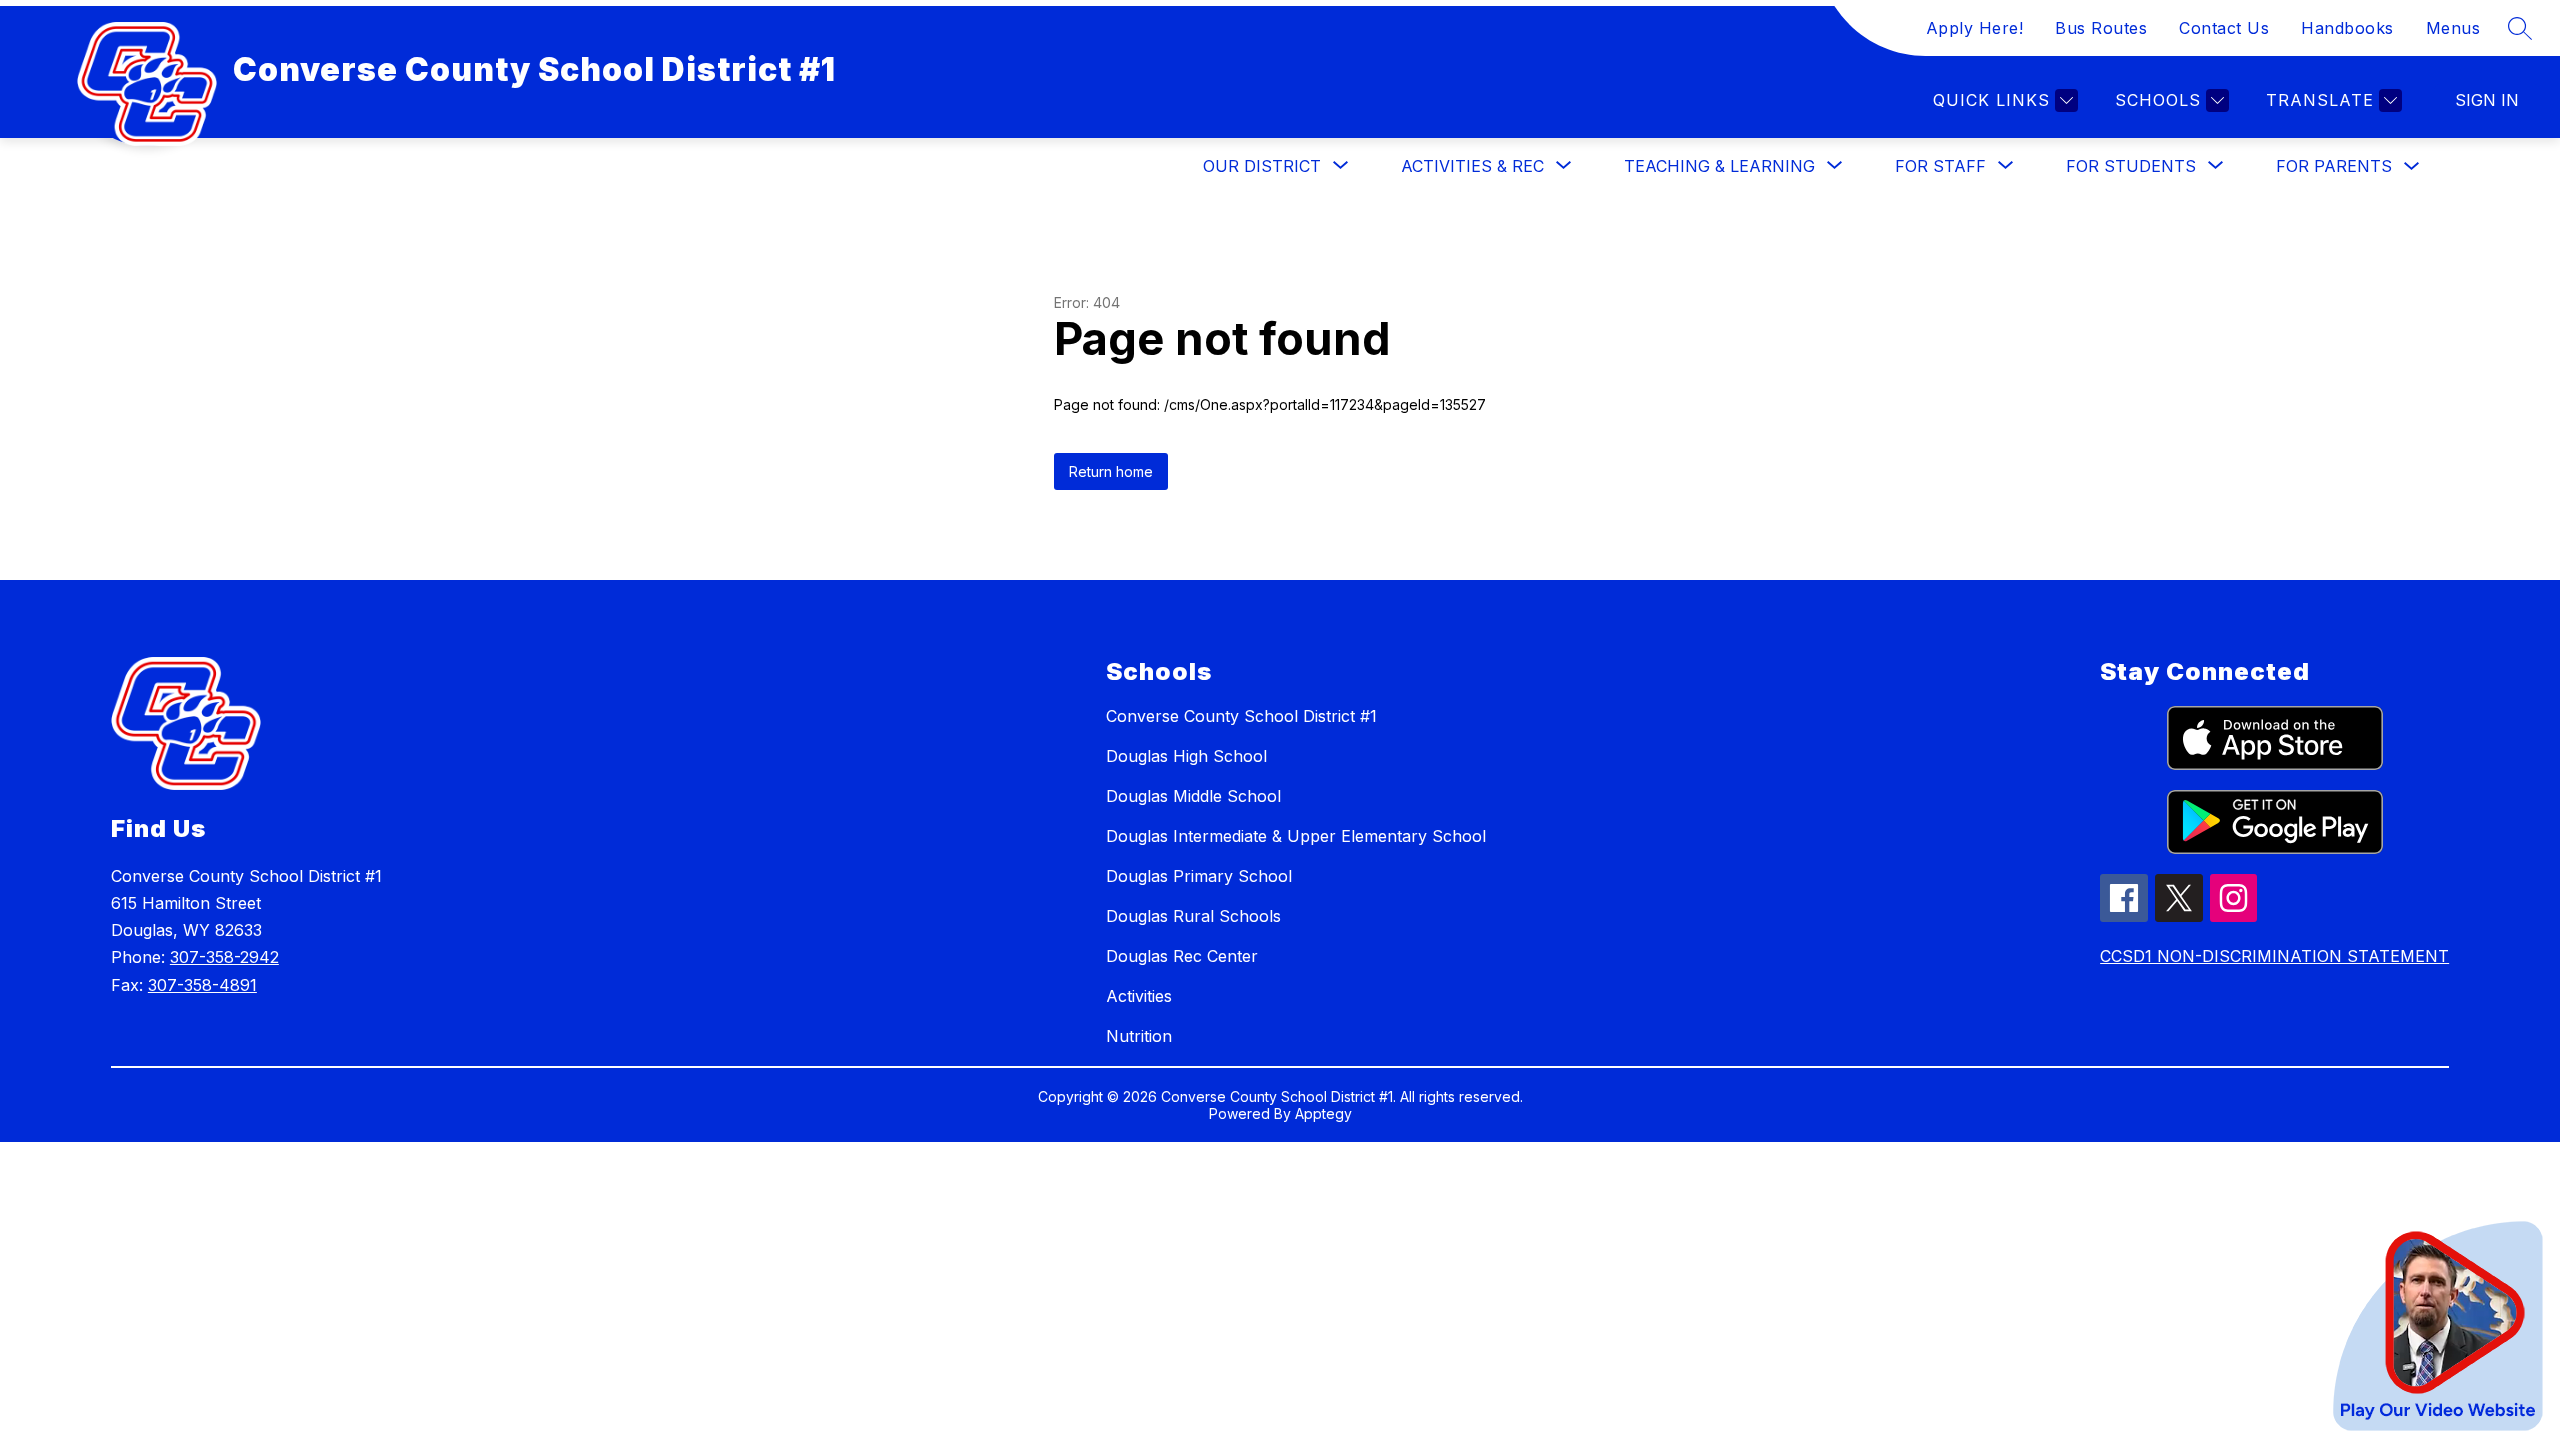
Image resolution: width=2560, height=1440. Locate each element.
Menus (2453, 28)
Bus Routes (2101, 28)
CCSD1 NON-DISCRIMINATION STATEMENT (2274, 956)
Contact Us (2224, 28)
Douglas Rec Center (1182, 956)
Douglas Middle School (1193, 796)
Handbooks (2347, 28)
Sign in (2487, 100)
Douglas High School (1186, 756)
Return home (1111, 471)
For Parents (2334, 166)
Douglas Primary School (1199, 876)
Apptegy (1323, 1113)
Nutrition (1139, 1036)
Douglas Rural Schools (1193, 916)
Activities (1139, 996)
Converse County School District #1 (1241, 716)
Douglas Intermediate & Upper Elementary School (1296, 836)
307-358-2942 (224, 957)
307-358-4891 (202, 985)
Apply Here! (1975, 28)
